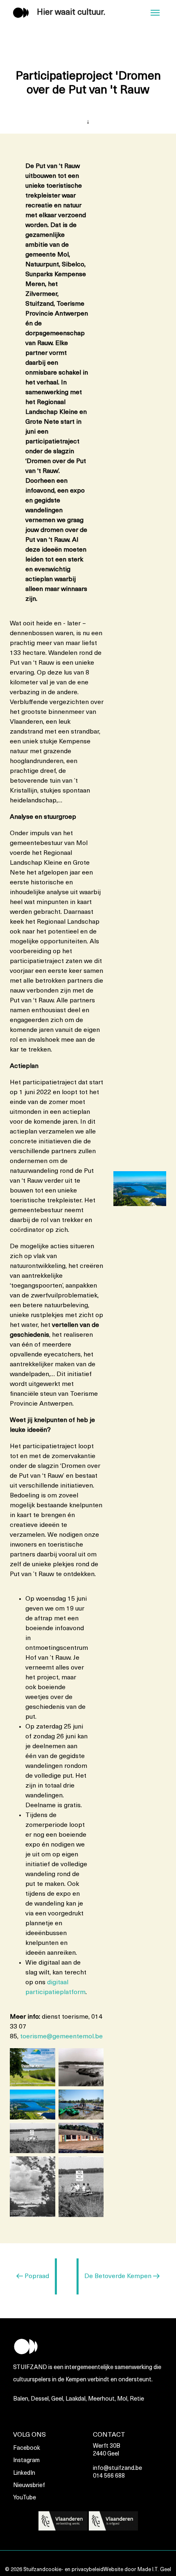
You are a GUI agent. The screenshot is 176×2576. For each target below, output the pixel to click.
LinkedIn (24, 2473)
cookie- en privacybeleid (74, 2570)
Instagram (26, 2461)
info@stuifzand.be (117, 2468)
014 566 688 (109, 2476)
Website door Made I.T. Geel (137, 2570)
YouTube (25, 2498)
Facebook (27, 2448)
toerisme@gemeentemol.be (61, 2037)
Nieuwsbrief (29, 2486)
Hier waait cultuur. (71, 13)
